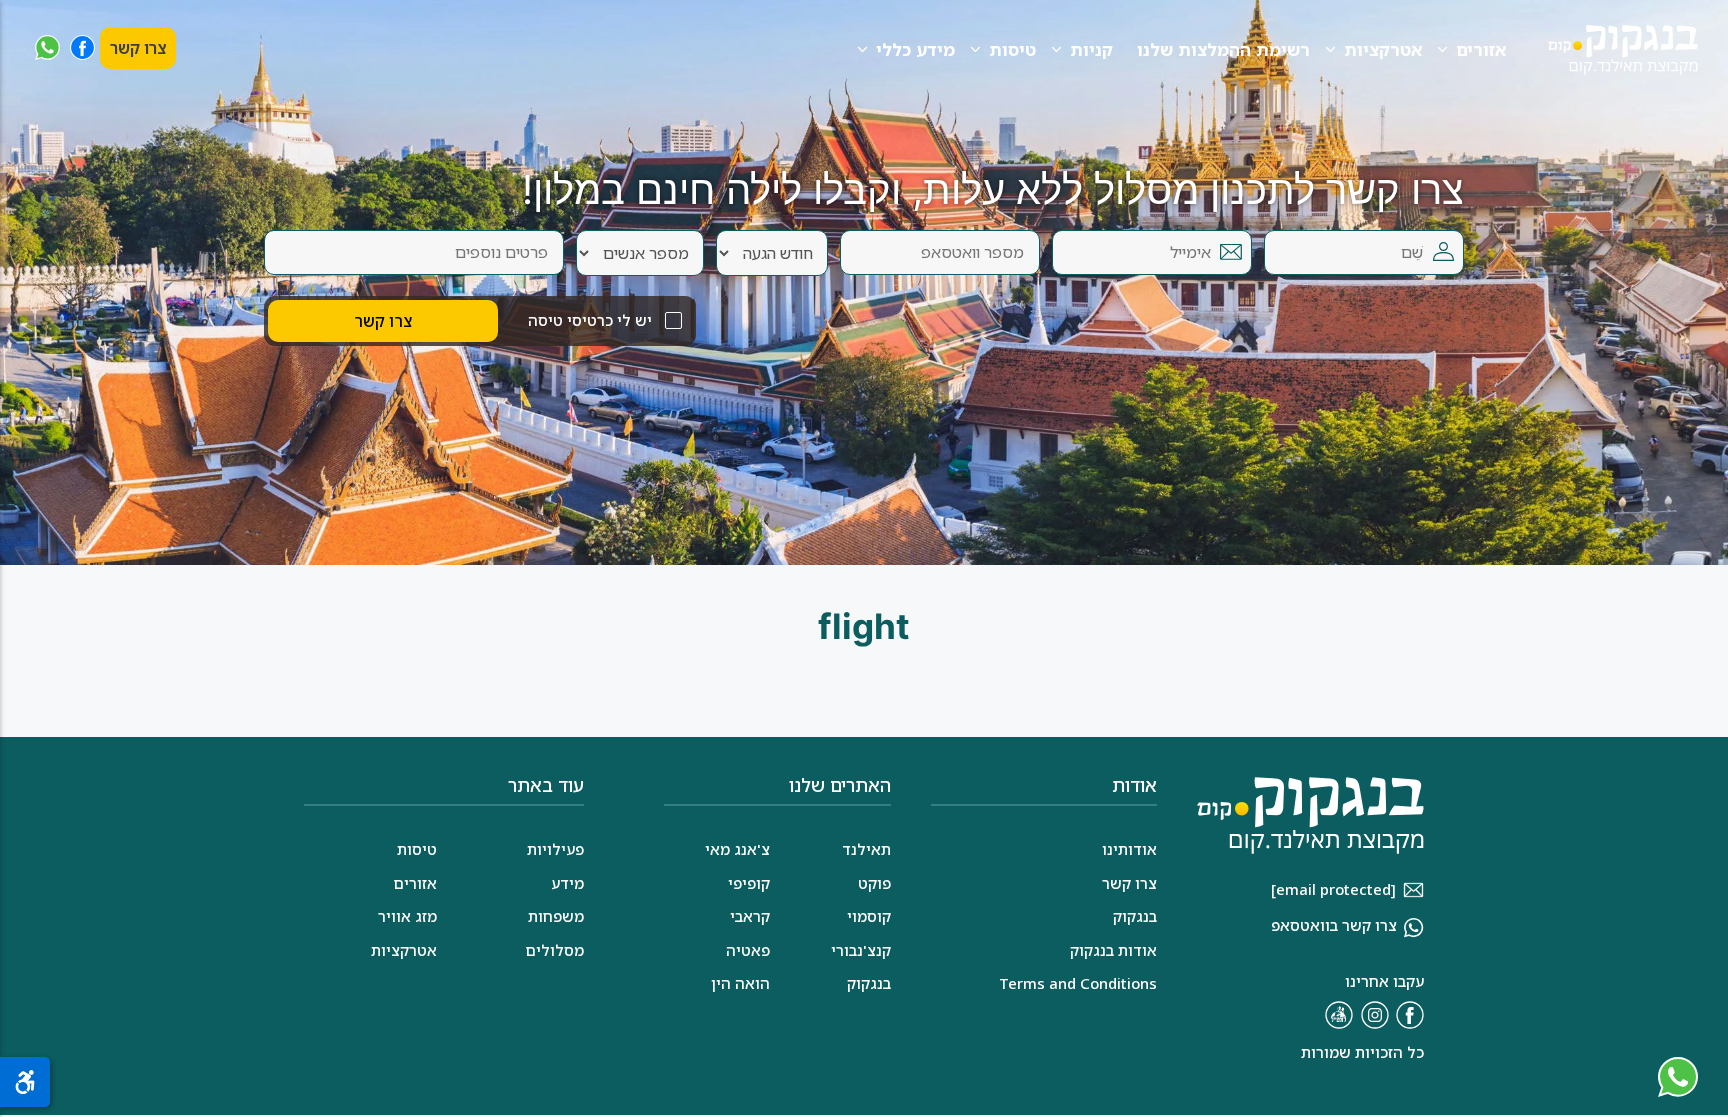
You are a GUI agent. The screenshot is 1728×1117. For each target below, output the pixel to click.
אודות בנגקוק (1113, 950)
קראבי (750, 916)
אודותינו (1129, 849)
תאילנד (866, 849)
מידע (567, 883)
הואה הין (740, 983)
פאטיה (748, 950)
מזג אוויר (407, 916)
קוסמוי (869, 916)
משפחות (556, 916)
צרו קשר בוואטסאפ (1334, 925)
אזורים (1481, 49)
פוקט (874, 883)
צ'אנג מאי (737, 849)
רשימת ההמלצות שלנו (1223, 49)
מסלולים (554, 950)
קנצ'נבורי (861, 950)
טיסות (1012, 49)
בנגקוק (869, 983)
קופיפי (749, 883)
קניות (1091, 49)
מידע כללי (915, 49)
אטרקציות (1383, 49)
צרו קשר (138, 48)
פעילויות (555, 849)
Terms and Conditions (1078, 983)
